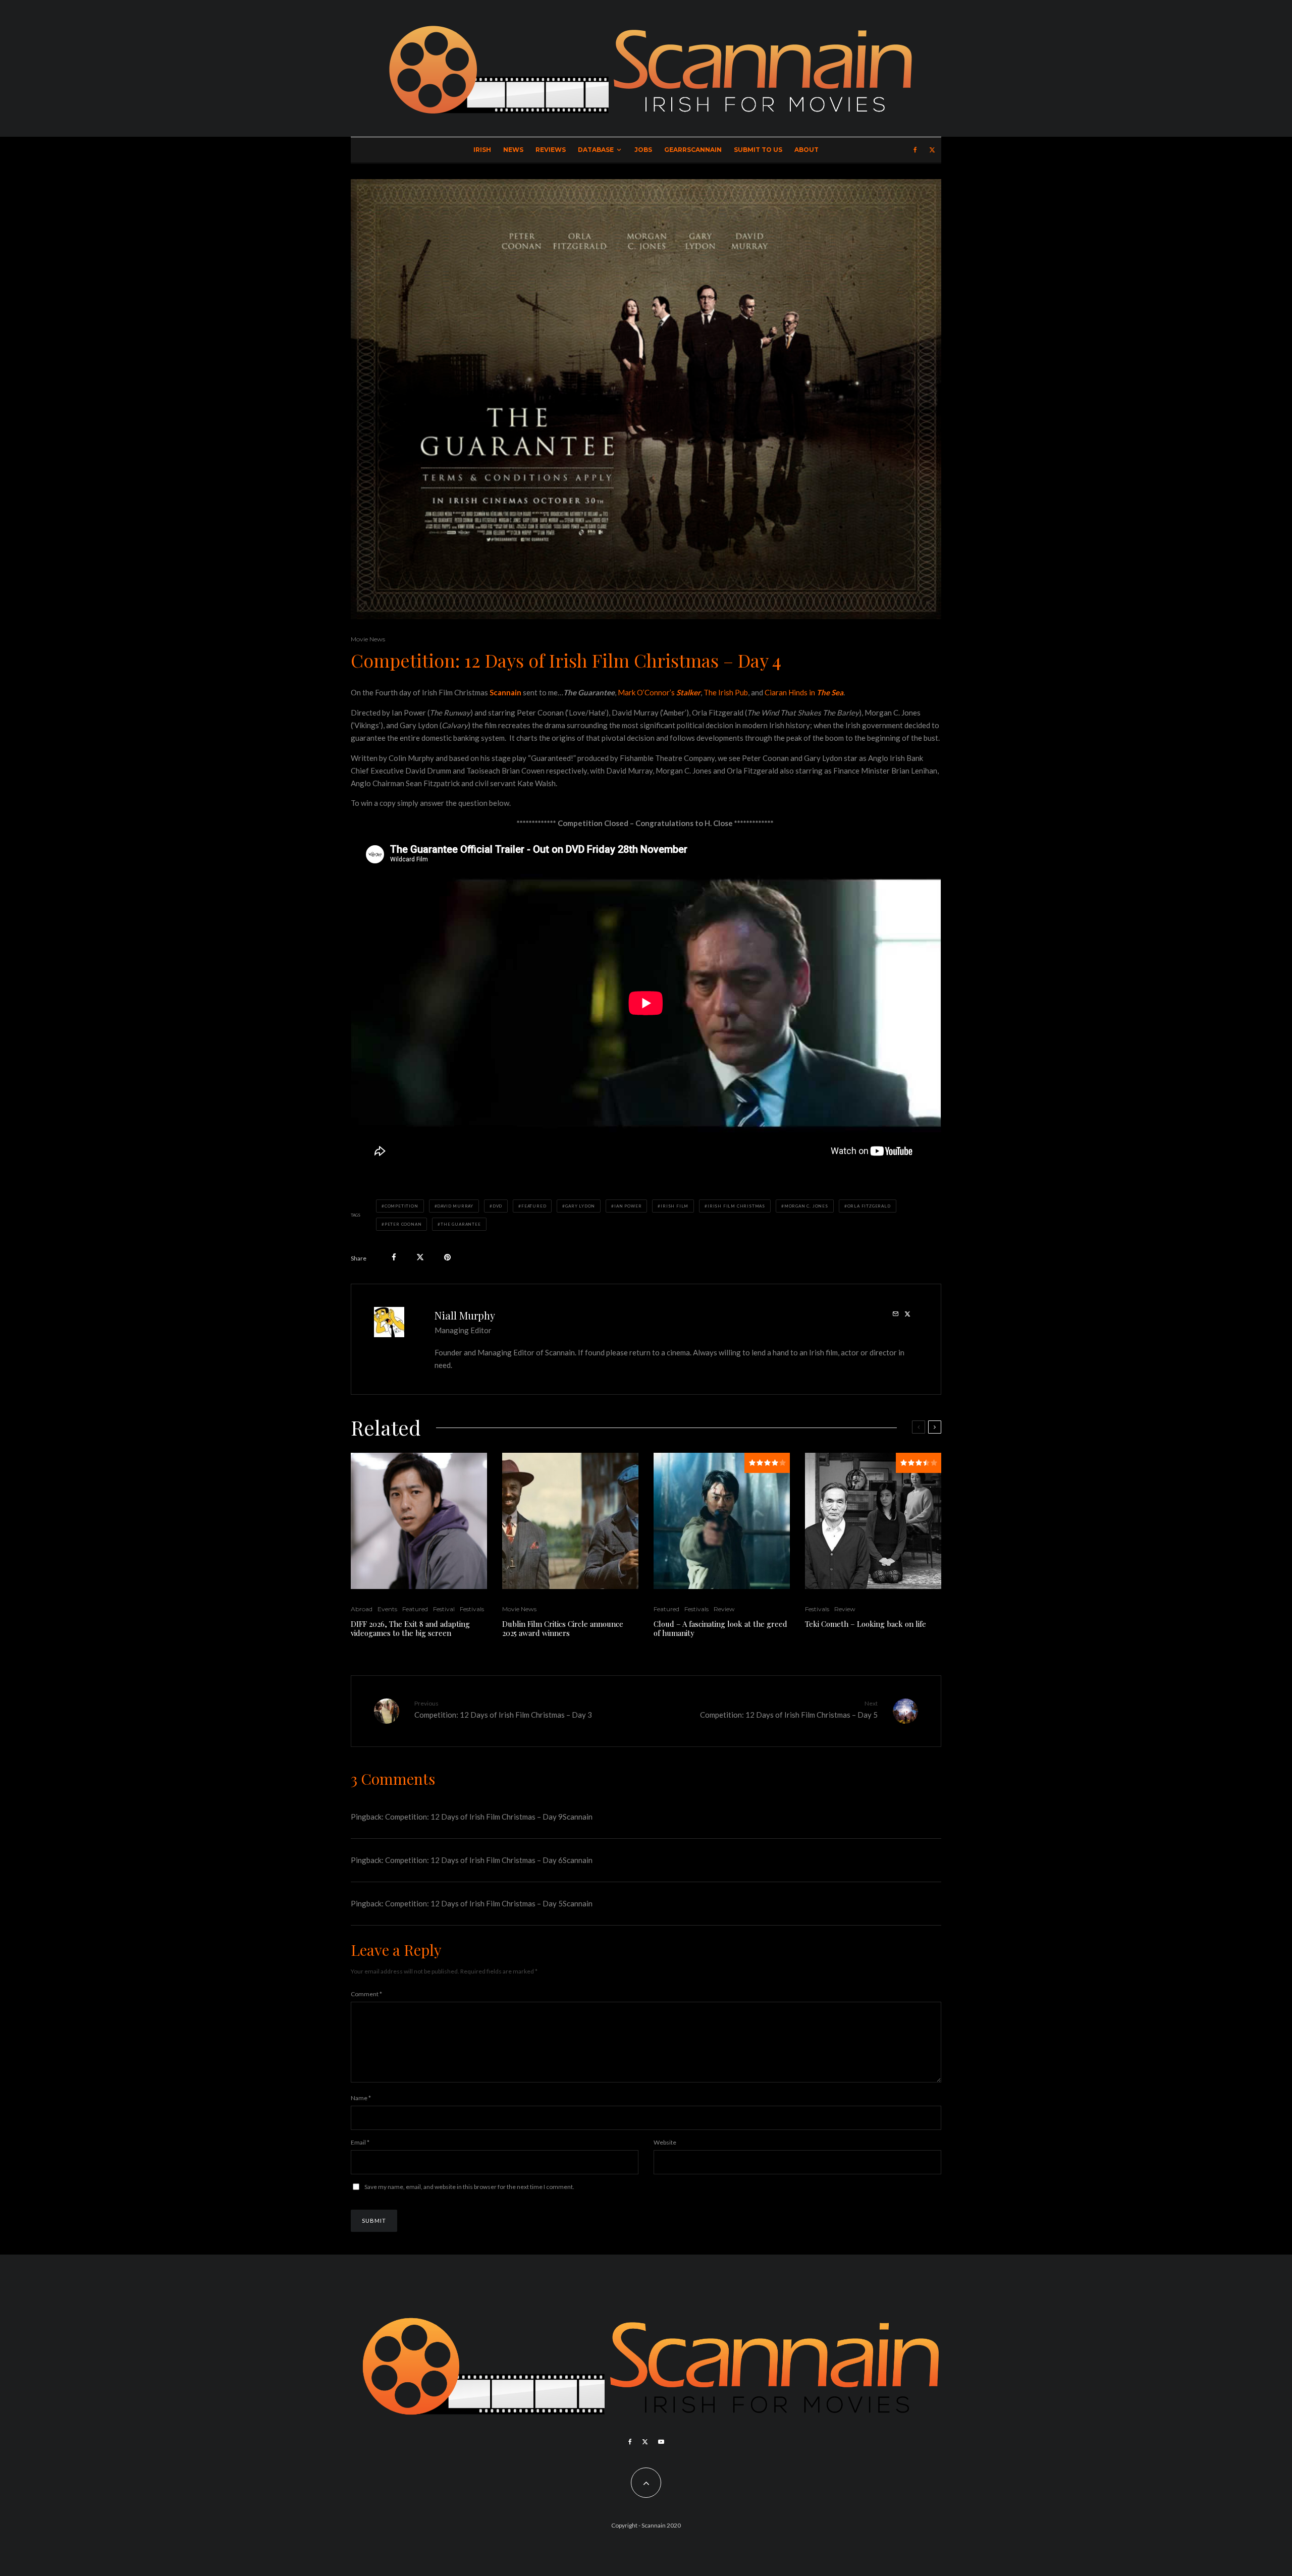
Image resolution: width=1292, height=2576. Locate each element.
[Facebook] (915, 150)
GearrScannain (693, 150)
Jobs (643, 150)
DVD (497, 1206)
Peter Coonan (403, 1224)
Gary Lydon (580, 1206)
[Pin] (447, 1257)
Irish (482, 150)
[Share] (394, 1257)
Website (665, 2142)
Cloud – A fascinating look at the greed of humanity (720, 1628)
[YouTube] (661, 2442)
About (806, 150)
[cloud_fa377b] (722, 1521)
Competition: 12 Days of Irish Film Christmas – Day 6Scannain (489, 1860)
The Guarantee (461, 1224)
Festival (444, 1609)
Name (361, 2098)
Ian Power (628, 1206)
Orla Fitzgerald (869, 1206)
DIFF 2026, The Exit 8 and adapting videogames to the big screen (410, 1628)
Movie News (368, 639)
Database (596, 150)
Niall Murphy (465, 1315)
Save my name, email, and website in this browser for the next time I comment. (469, 2187)
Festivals (472, 1609)
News (513, 150)
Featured (534, 1206)
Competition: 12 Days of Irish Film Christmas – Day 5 (789, 1709)
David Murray (455, 1206)
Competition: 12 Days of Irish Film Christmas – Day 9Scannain (489, 1817)
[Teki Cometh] (873, 1521)
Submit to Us (758, 150)
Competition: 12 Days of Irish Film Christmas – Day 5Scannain (489, 1903)
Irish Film (675, 1206)
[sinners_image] (570, 1521)
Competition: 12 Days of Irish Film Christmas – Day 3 (503, 1709)
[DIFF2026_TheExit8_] (419, 1521)
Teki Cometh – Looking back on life (866, 1624)
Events (387, 1609)
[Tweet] (420, 1257)
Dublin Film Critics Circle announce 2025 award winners (563, 1628)
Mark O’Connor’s (659, 692)
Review (724, 1609)
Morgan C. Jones (806, 1206)
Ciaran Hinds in (804, 692)
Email (360, 2142)
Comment (366, 1994)
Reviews (551, 150)
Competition (401, 1206)
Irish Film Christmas (736, 1206)
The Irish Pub (726, 692)
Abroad (362, 1609)
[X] (932, 150)
